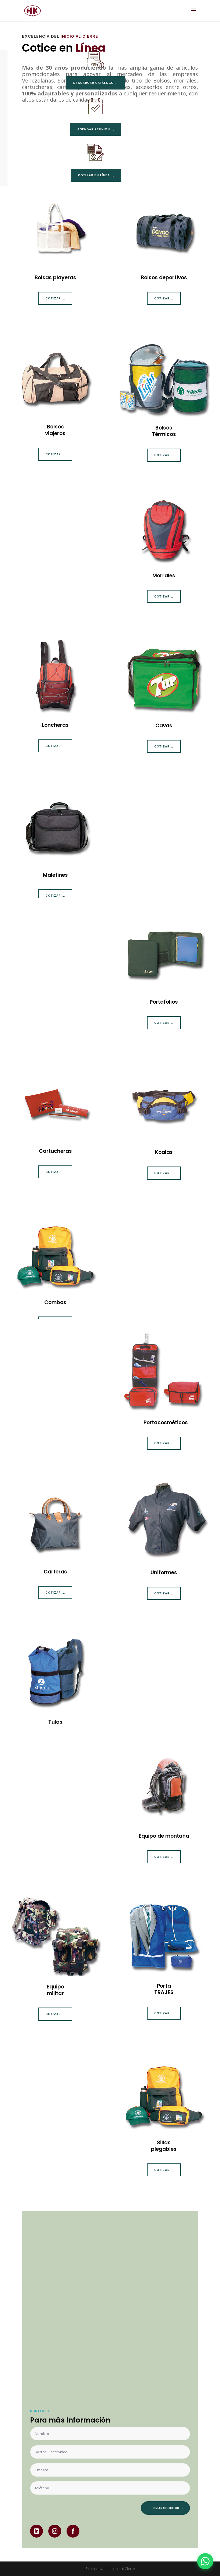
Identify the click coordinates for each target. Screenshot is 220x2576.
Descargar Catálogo (93, 83)
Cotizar (53, 298)
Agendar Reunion (94, 129)
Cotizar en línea (94, 175)
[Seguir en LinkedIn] (36, 2531)
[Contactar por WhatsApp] (205, 2561)
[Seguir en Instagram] (55, 2531)
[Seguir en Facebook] (73, 2531)
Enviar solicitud (165, 2508)
